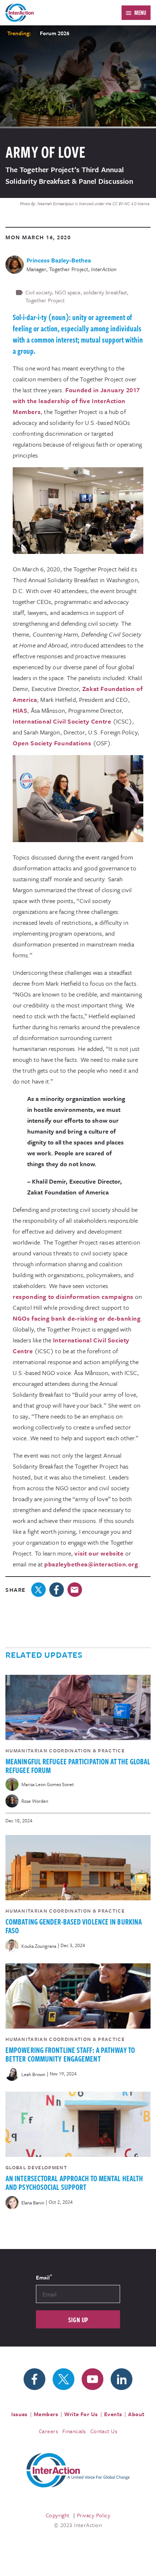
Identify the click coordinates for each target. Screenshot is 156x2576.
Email (44, 2277)
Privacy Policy (94, 2515)
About (136, 2414)
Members (46, 2414)
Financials (74, 2431)
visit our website (99, 1553)
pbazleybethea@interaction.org (91, 1564)
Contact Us (104, 2431)
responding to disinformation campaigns (73, 1297)
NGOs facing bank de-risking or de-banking (77, 1318)
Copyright (58, 2515)
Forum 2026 (55, 33)
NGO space (68, 292)
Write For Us (81, 2414)
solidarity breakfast (105, 292)
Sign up (78, 2320)
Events (113, 2414)
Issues (19, 2414)
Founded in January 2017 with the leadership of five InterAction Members (76, 401)
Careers (48, 2431)
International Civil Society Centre (62, 721)
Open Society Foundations (52, 743)
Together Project (45, 300)
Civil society (39, 292)
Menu (140, 13)
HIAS (20, 710)
